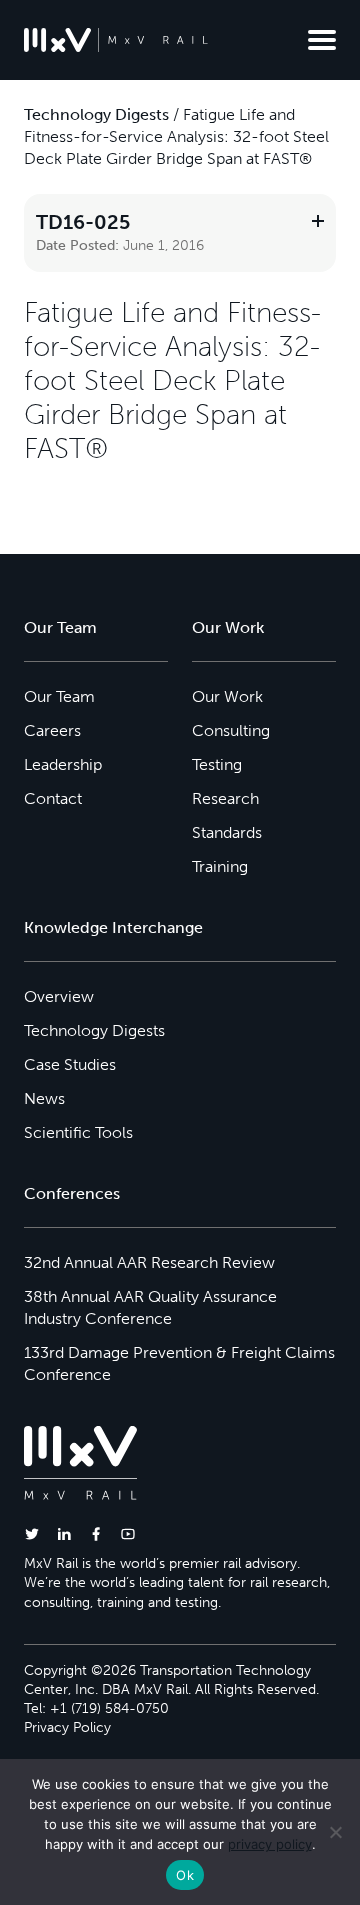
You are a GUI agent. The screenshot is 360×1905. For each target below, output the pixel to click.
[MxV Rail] (116, 40)
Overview (59, 996)
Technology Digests (96, 114)
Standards (227, 832)
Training (220, 866)
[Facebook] (96, 1533)
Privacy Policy (67, 1727)
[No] (335, 1832)
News (44, 1098)
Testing (217, 764)
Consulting (231, 730)
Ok (185, 1875)
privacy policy (270, 1844)
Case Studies (70, 1064)
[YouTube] (128, 1533)
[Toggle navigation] (322, 40)
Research (225, 798)
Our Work (227, 696)
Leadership (63, 764)
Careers (52, 730)
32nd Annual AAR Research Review (149, 1262)
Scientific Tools (78, 1132)
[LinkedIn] (64, 1533)
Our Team (59, 696)
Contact (53, 798)
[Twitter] (32, 1533)
